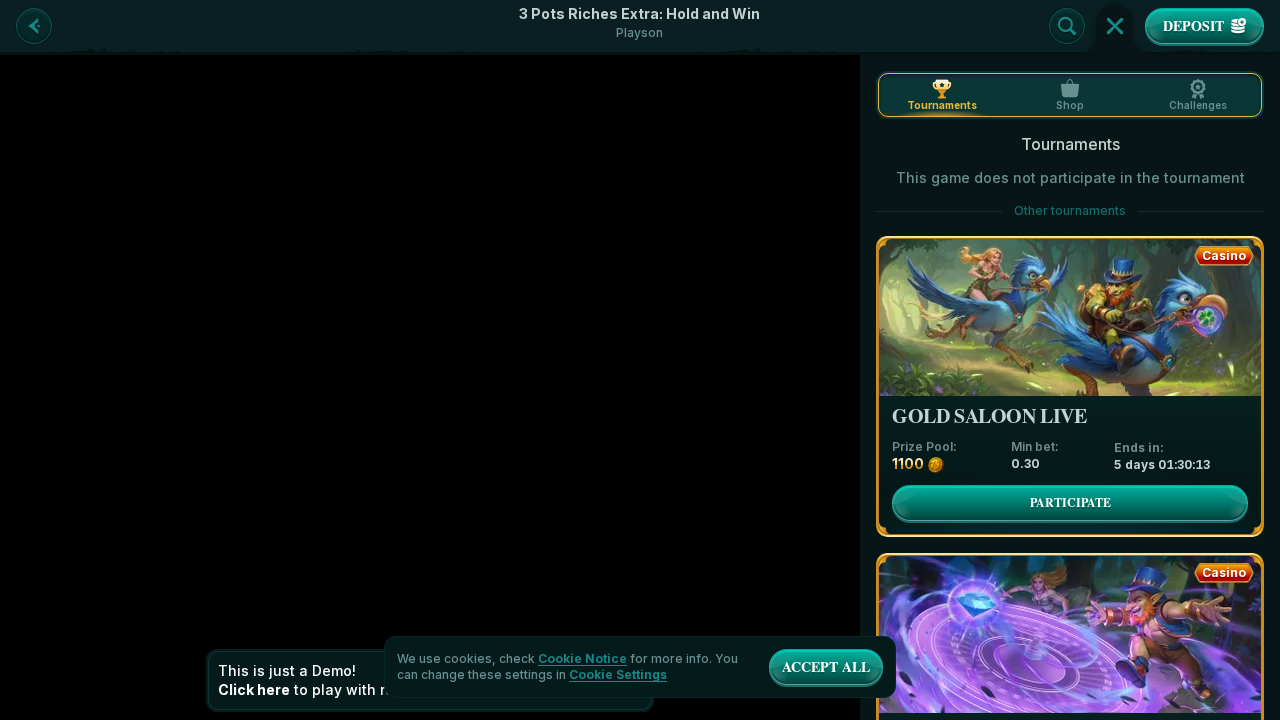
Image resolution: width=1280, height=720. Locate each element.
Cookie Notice (582, 659)
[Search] (1067, 26)
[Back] (34, 26)
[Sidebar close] (1115, 26)
